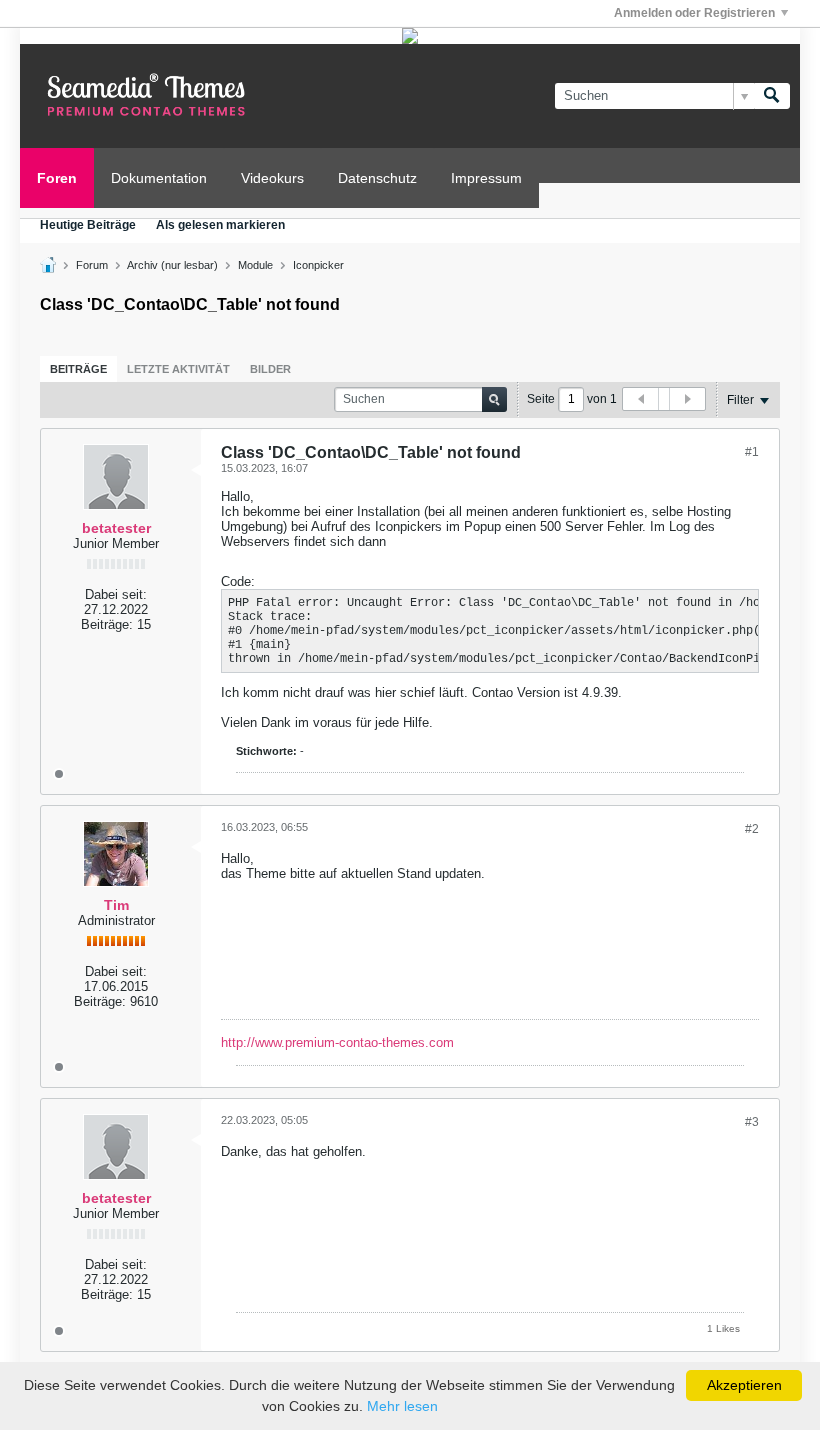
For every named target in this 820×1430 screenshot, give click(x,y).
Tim (116, 905)
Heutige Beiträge (88, 225)
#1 (752, 452)
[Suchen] (772, 96)
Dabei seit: (116, 594)
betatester (116, 528)
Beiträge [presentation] (78, 369)
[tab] (78, 369)
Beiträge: (107, 624)
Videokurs (272, 178)
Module (255, 265)
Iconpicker (318, 265)
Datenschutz (377, 178)
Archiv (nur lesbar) (172, 265)
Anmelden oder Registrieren (694, 13)
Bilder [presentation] (270, 369)
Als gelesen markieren (220, 225)
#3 (752, 1122)
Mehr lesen (402, 1406)
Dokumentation (159, 178)
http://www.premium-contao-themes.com (337, 1042)
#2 (752, 829)
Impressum (486, 178)
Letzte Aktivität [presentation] (178, 369)
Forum (92, 265)
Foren (57, 178)
